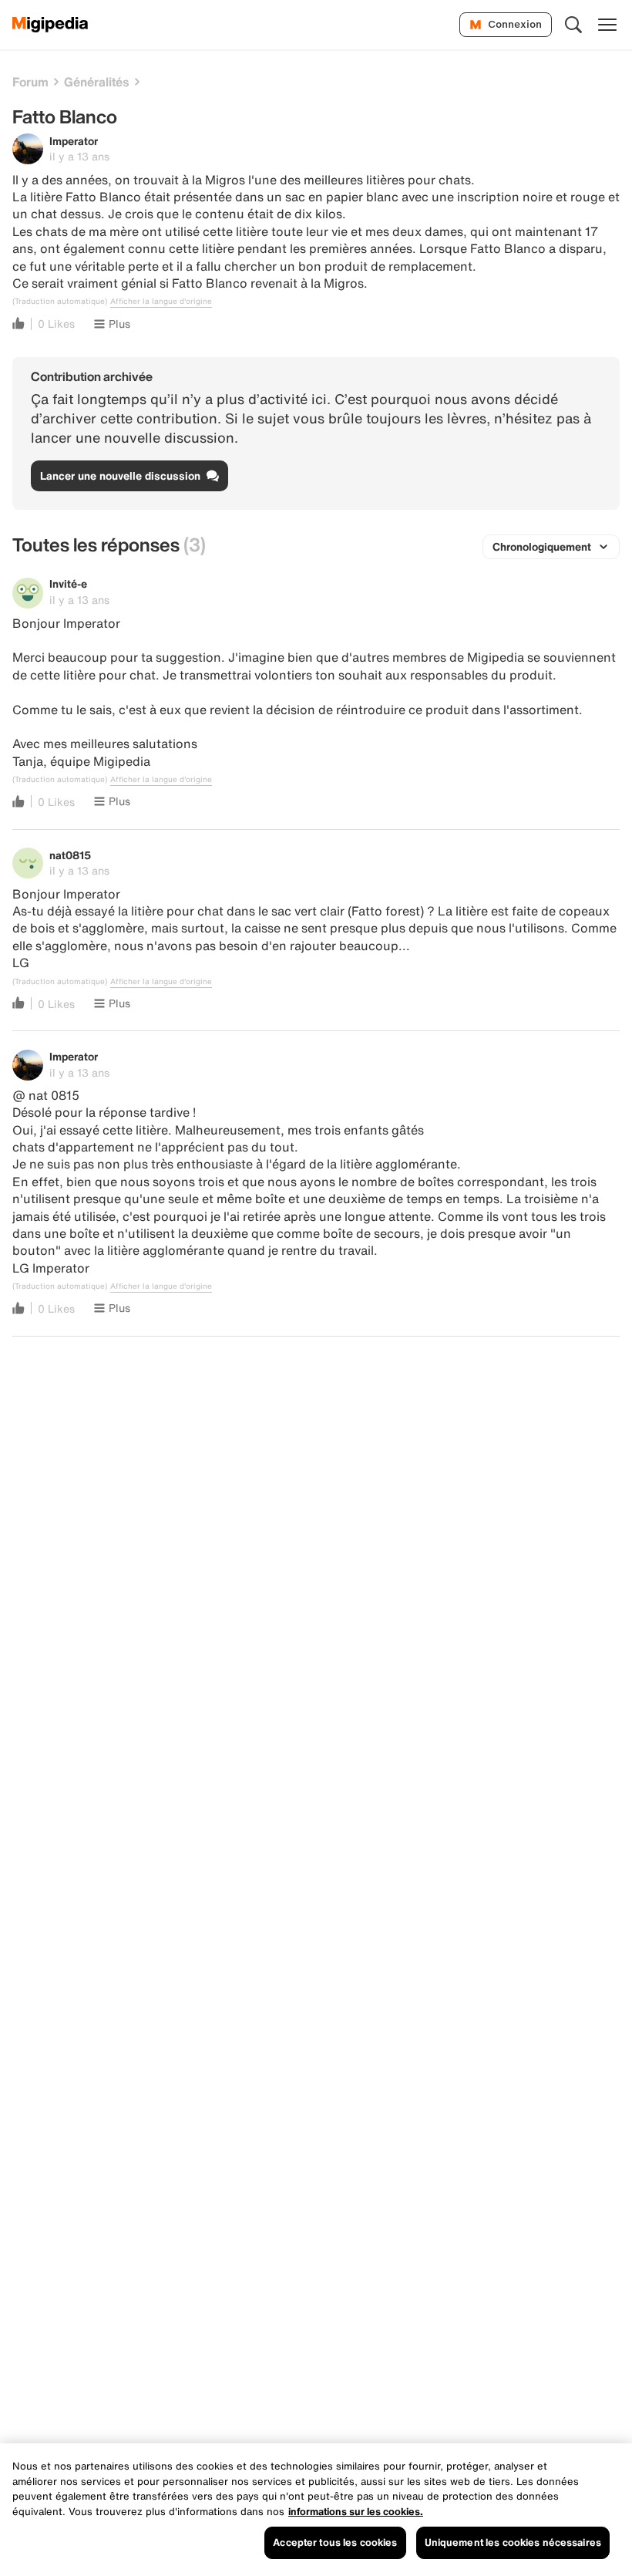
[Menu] (607, 25)
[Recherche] (573, 25)
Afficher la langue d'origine (161, 302)
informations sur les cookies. (356, 2512)
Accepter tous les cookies (335, 2542)
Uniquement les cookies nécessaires (513, 2542)
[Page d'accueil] (50, 25)
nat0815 (70, 855)
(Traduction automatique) (60, 302)
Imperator (74, 141)
